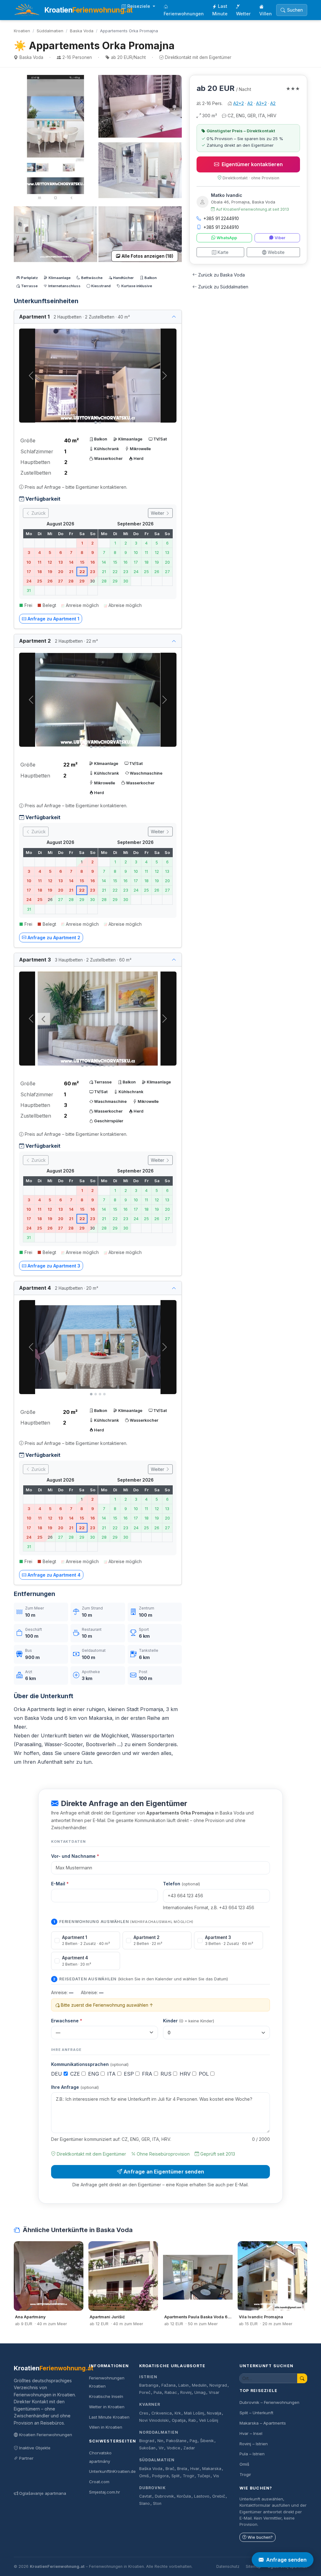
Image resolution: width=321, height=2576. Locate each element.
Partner (26, 2458)
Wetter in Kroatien (107, 2407)
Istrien (148, 2377)
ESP (130, 2074)
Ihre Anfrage (75, 2087)
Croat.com (99, 2482)
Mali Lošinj (194, 2413)
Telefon (182, 1884)
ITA (112, 2074)
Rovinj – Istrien (254, 2444)
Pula (158, 2392)
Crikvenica (162, 2413)
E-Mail (60, 1884)
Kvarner (150, 2404)
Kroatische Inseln (106, 2396)
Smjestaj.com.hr (105, 2492)
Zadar (189, 2448)
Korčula (184, 2496)
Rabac (171, 2392)
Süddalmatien (50, 31)
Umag (200, 2392)
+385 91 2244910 (221, 218)
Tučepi (204, 2476)
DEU (57, 2074)
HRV (186, 2074)
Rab (192, 2420)
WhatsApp (227, 238)
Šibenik (207, 2441)
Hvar (195, 2469)
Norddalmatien (159, 2432)
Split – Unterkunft (256, 2413)
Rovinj (186, 2392)
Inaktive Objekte (35, 2448)
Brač (170, 2469)
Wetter (243, 14)
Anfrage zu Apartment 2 (54, 938)
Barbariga (149, 2385)
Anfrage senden (286, 2560)
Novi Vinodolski (154, 2420)
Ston (157, 2503)
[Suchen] (302, 2378)
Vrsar (214, 2392)
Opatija (179, 2420)
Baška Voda (151, 2469)
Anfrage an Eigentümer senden (164, 2172)
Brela (182, 2469)
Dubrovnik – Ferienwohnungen (269, 2402)
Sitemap (253, 2566)
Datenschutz (228, 2566)
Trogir (189, 2476)
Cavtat (145, 2496)
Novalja (214, 2413)
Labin (184, 2385)
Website (276, 252)
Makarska (212, 2469)
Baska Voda (82, 31)
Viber (280, 238)
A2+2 (239, 103)
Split (176, 2476)
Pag (193, 2441)
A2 (250, 103)
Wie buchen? (260, 2537)
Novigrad (218, 2385)
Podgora (160, 2476)
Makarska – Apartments (263, 2423)
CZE (76, 2074)
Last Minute (220, 10)
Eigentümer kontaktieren (252, 164)
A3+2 (261, 103)
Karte (223, 252)
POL (205, 2074)
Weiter (158, 513)
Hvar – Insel (251, 2433)
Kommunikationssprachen (90, 2064)
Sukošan (147, 2448)
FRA (148, 2074)
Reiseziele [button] (139, 6)
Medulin (199, 2385)
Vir (161, 2448)
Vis (216, 2476)
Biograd (147, 2441)
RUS (167, 2074)
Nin (160, 2441)
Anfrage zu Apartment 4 (54, 1575)
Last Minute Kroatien (109, 2417)
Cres (144, 2413)
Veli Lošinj (209, 2420)
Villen (266, 14)
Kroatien (22, 31)
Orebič (219, 2496)
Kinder (189, 2021)
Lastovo (202, 2496)
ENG (94, 2074)
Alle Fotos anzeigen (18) (147, 256)
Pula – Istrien (252, 2454)
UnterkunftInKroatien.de (112, 2471)
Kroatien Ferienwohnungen (46, 2435)
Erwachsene (67, 2021)
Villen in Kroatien (106, 2427)
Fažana (168, 2385)
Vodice (174, 2448)
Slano (145, 2503)
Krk (178, 2413)
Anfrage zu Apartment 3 (54, 1266)
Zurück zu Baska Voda (221, 275)
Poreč (145, 2392)
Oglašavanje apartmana (43, 2493)
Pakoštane (176, 2441)
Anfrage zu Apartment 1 (53, 619)
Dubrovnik (153, 2488)
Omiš (144, 2476)
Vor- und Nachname (75, 1856)
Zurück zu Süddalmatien (223, 287)
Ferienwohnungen (184, 14)
